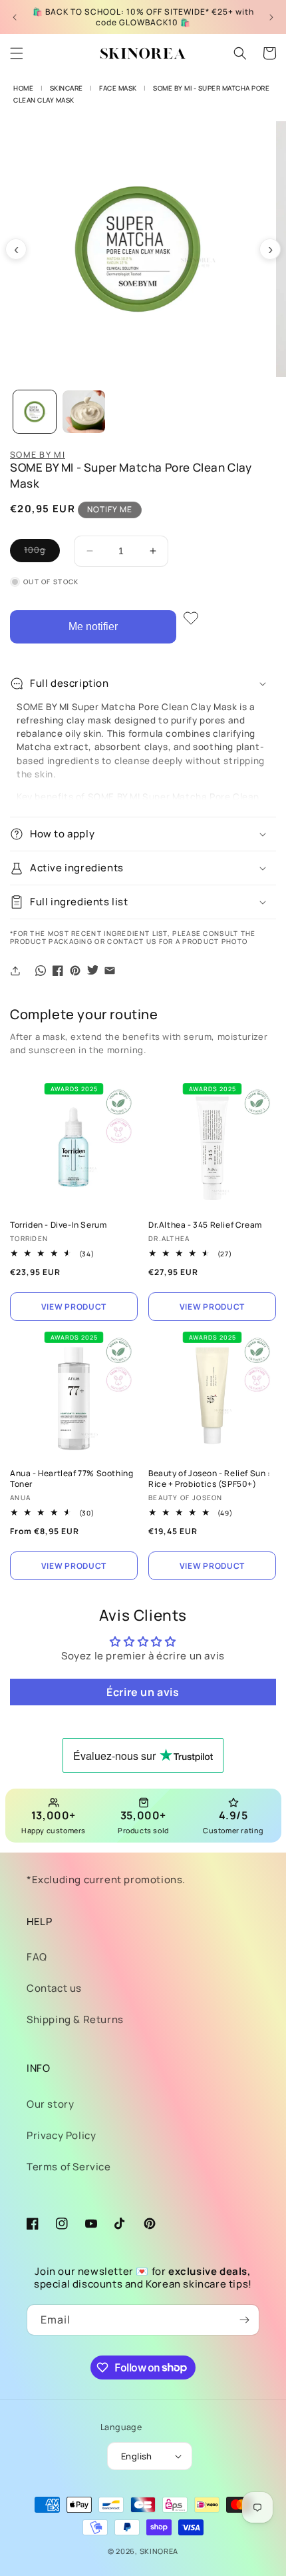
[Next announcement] (271, 17)
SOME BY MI (38, 455)
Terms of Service (69, 2167)
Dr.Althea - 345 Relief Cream (205, 1225)
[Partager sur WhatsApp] (41, 971)
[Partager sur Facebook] (58, 971)
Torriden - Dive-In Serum (58, 1225)
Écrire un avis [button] (143, 1692)
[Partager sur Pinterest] (75, 971)
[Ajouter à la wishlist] (191, 618)
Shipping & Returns (75, 2019)
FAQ (37, 1957)
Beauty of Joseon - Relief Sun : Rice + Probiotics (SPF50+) (210, 1479)
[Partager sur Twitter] (92, 971)
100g (42, 553)
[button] (17, 53)
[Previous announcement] (15, 17)
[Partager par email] (110, 971)
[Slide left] (16, 249)
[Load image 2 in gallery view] (84, 412)
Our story (50, 2104)
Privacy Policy (61, 2135)
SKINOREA (159, 2551)
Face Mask (118, 88)
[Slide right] (270, 249)
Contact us (54, 1988)
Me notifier (93, 627)
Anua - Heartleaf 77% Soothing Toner (71, 1479)
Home (23, 88)
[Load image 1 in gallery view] (35, 412)
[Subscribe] (244, 2320)
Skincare (67, 88)
